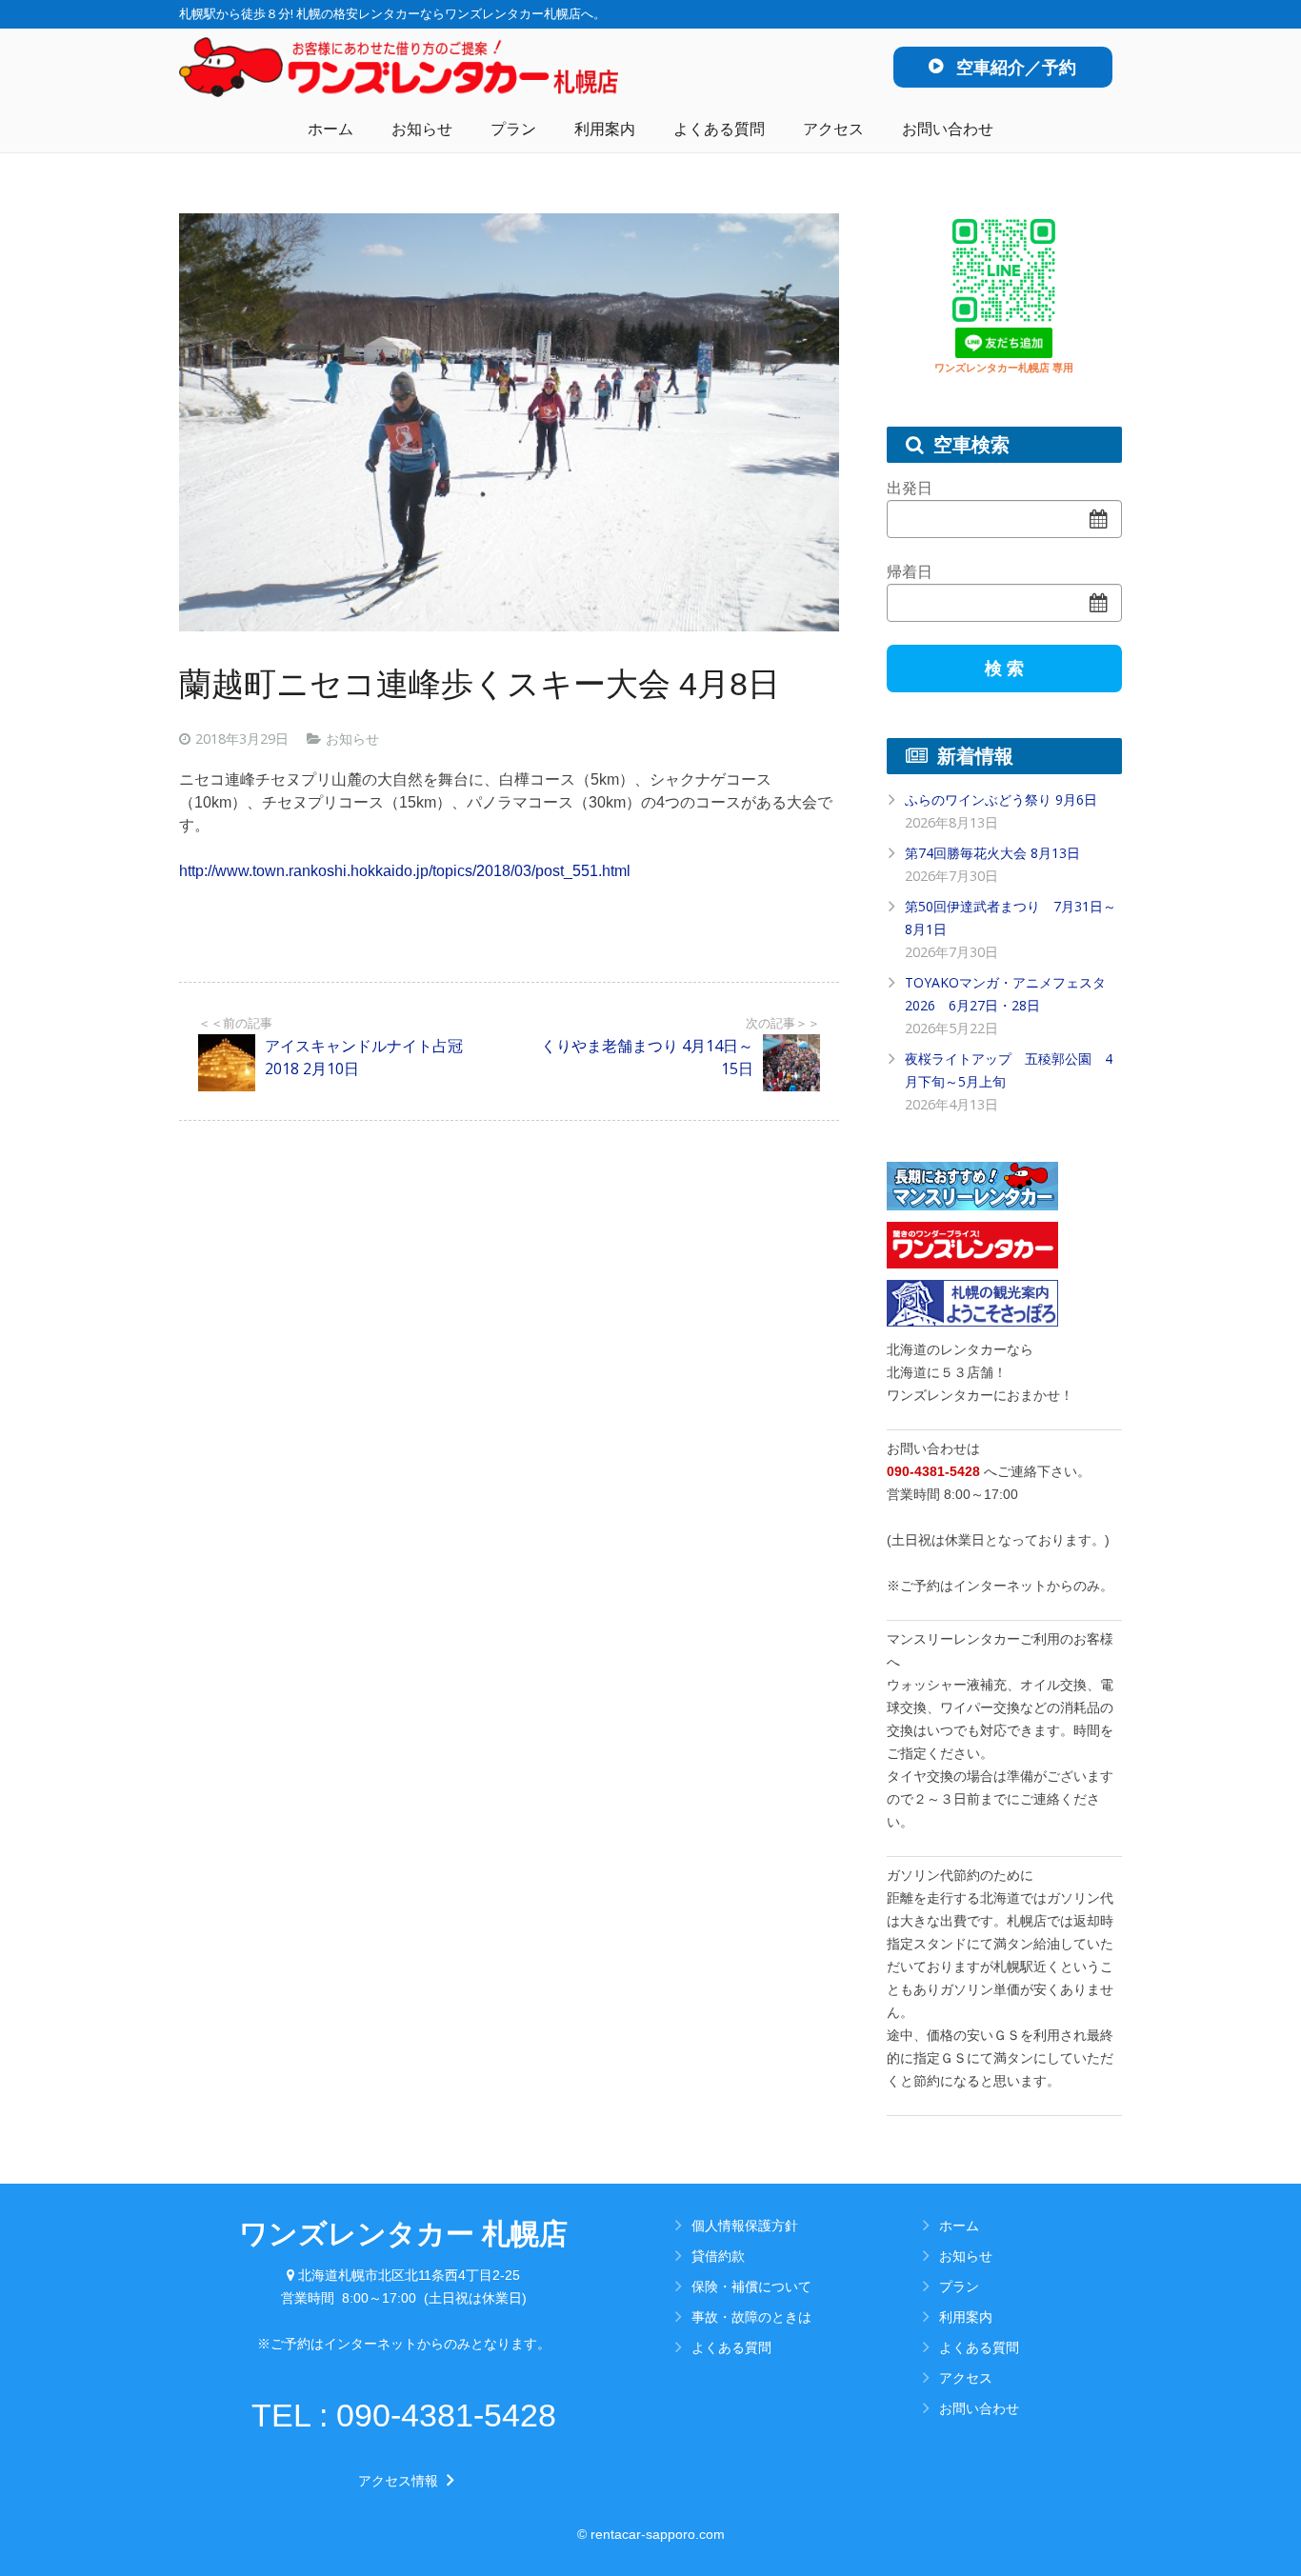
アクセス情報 (403, 2481)
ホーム (959, 2225)
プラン (959, 2286)
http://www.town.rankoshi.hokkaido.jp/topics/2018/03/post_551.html (405, 871)
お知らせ (352, 739)
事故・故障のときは (751, 2316)
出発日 (910, 488)
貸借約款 (718, 2256)
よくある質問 (731, 2347)
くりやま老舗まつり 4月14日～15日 (647, 1057)
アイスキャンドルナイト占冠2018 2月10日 (364, 1057)
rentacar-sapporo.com (658, 2534)
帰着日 (910, 572)
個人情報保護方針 (745, 2225)
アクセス (966, 2377)
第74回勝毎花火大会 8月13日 (992, 853)
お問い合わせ (979, 2408)
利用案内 (966, 2316)
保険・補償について (751, 2286)
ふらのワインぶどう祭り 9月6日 (1001, 799)
